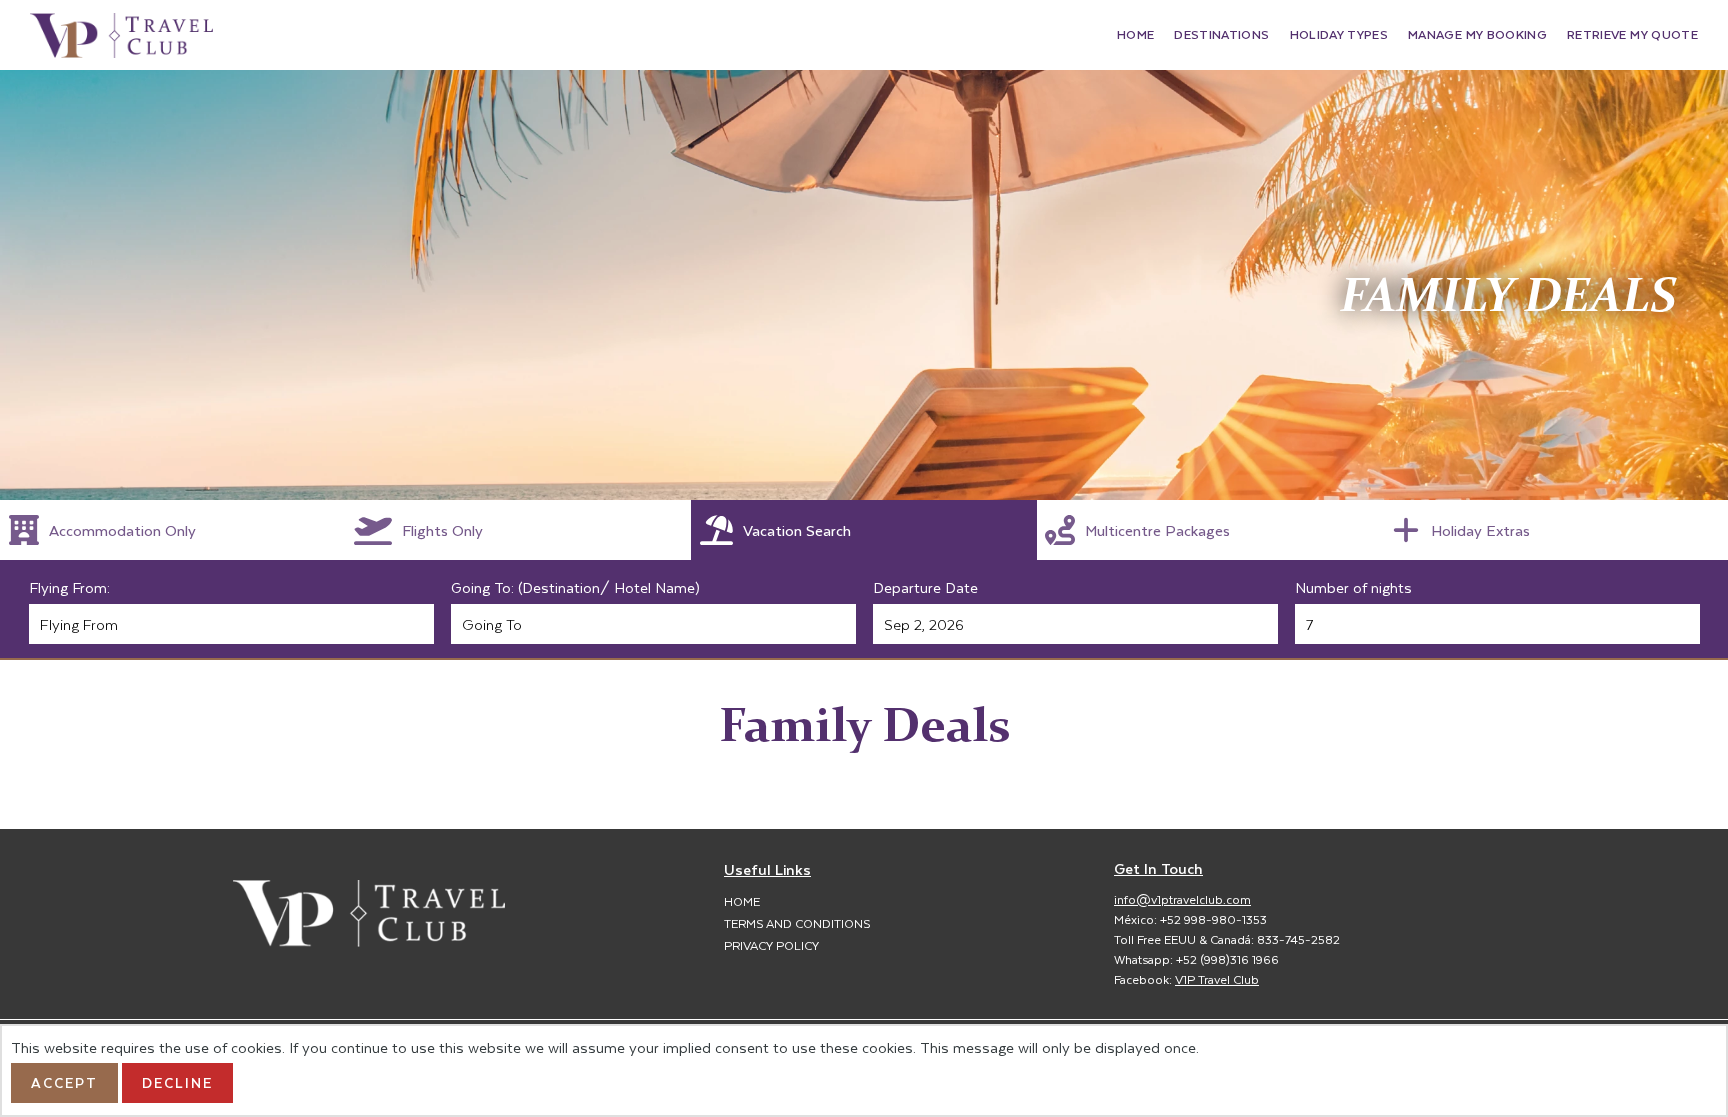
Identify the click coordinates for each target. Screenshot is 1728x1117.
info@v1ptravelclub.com (1182, 899)
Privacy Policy (771, 945)
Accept (64, 1082)
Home (742, 901)
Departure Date (925, 587)
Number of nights (1353, 587)
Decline (177, 1082)
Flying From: (69, 587)
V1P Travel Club (1217, 979)
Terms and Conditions (797, 923)
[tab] (173, 530)
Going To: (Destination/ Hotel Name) (575, 587)
